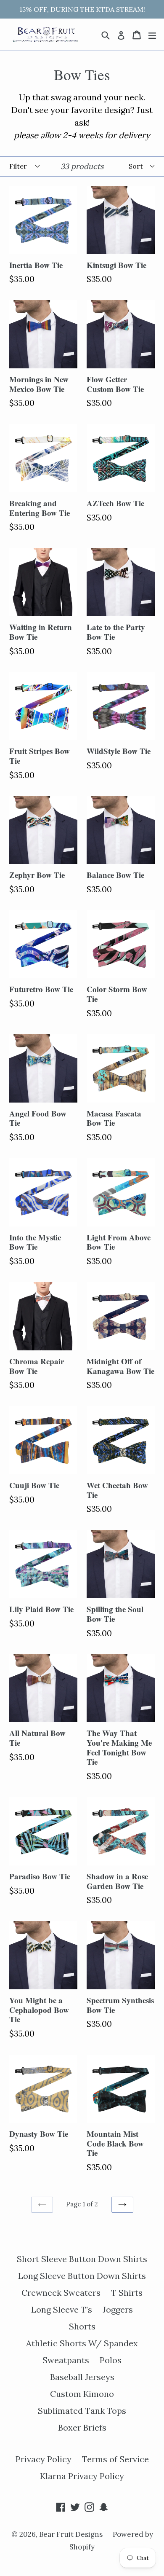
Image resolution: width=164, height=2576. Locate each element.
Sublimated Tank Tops (82, 2411)
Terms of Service (115, 2459)
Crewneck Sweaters (61, 2293)
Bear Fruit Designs (72, 2534)
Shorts (82, 2326)
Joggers (118, 2309)
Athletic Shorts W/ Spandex (82, 2343)
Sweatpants (66, 2360)
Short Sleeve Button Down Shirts (82, 2259)
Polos (111, 2360)
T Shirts (127, 2293)
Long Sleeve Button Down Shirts (82, 2276)
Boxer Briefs (82, 2427)
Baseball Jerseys (82, 2377)
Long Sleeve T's (62, 2309)
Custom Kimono (82, 2394)
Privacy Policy (44, 2459)
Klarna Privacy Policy (82, 2476)
